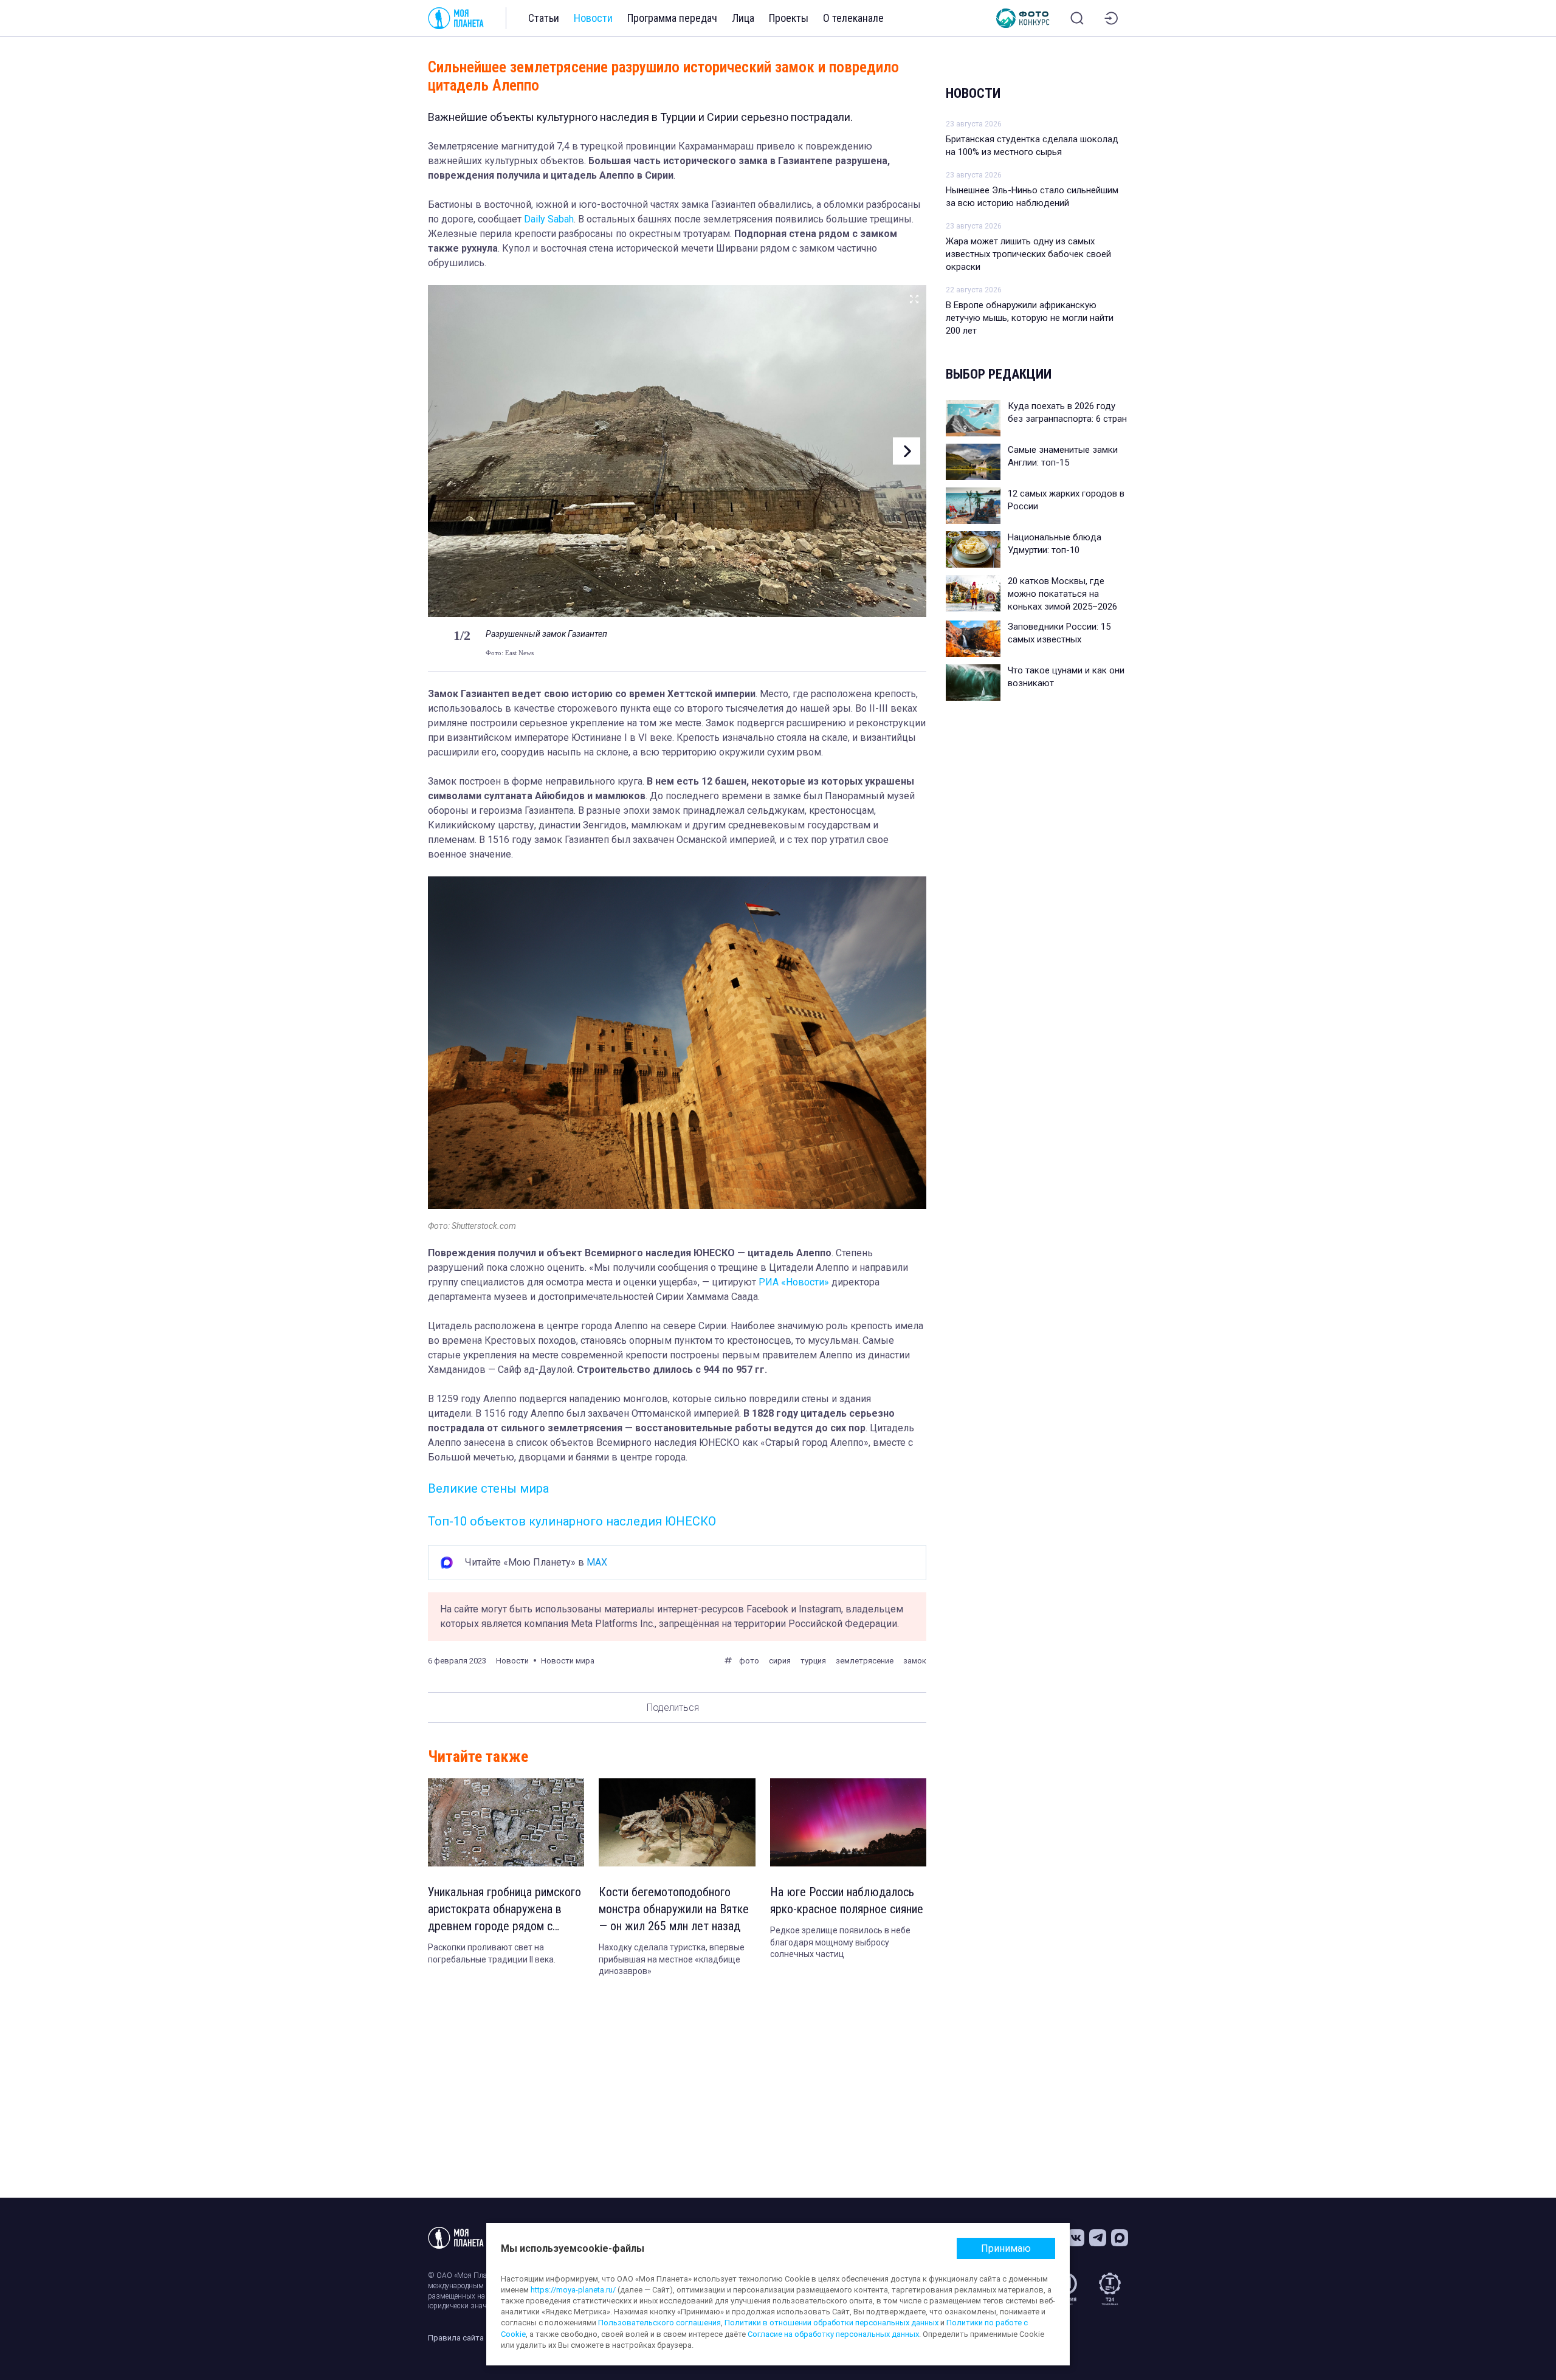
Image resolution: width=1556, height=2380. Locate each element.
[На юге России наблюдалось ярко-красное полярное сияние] (848, 1822)
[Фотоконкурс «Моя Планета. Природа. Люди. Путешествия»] (1023, 18)
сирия (780, 1661)
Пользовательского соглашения (659, 2323)
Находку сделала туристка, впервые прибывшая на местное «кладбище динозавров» (672, 1959)
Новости (593, 18)
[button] (448, 451)
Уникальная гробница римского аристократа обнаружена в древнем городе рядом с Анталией (504, 1910)
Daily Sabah (549, 219)
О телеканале (853, 18)
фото (749, 1661)
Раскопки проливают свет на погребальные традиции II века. (492, 1953)
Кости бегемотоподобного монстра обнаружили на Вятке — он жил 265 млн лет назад (674, 1909)
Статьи (544, 18)
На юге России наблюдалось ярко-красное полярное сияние (847, 1900)
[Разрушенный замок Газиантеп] (914, 297)
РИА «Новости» (794, 1282)
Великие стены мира (488, 1488)
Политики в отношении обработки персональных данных (831, 2323)
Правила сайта (456, 2338)
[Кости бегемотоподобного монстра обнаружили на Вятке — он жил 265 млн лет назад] (677, 1822)
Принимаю (1006, 2248)
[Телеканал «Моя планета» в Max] (1120, 2238)
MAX (597, 1562)
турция (813, 1661)
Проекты (789, 18)
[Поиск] (1077, 18)
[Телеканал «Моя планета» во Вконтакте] (1076, 2238)
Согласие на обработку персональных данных (833, 2334)
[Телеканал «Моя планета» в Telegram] (1098, 2238)
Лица (743, 18)
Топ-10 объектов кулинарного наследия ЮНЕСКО (572, 1521)
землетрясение (865, 1661)
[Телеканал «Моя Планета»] (456, 18)
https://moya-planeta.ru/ (573, 2290)
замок (915, 1661)
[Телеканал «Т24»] (1110, 2289)
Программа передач (672, 18)
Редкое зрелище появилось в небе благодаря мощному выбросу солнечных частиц (840, 1942)
